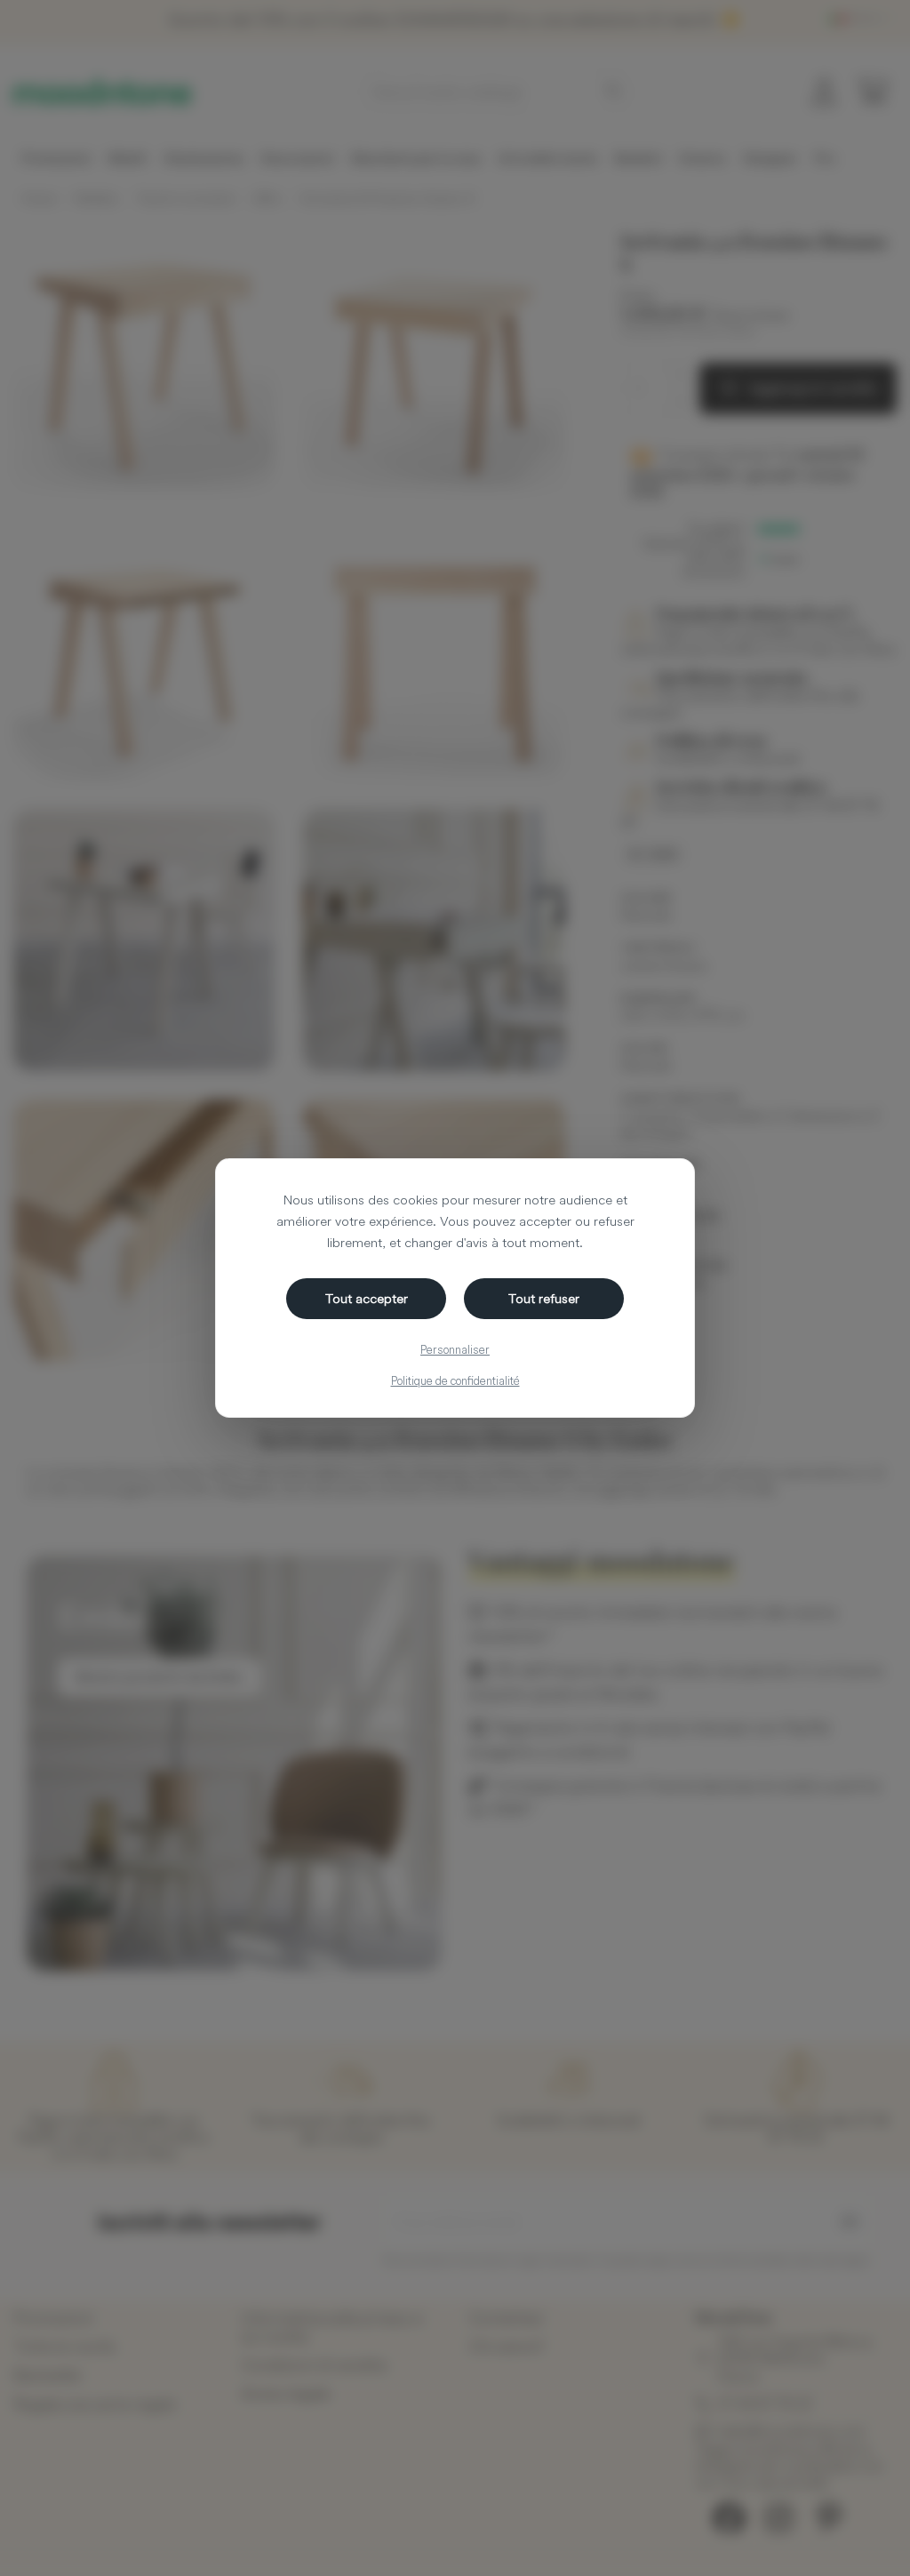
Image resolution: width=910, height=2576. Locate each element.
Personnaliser (455, 1349)
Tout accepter (367, 1298)
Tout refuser (544, 1298)
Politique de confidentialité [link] (455, 1380)
